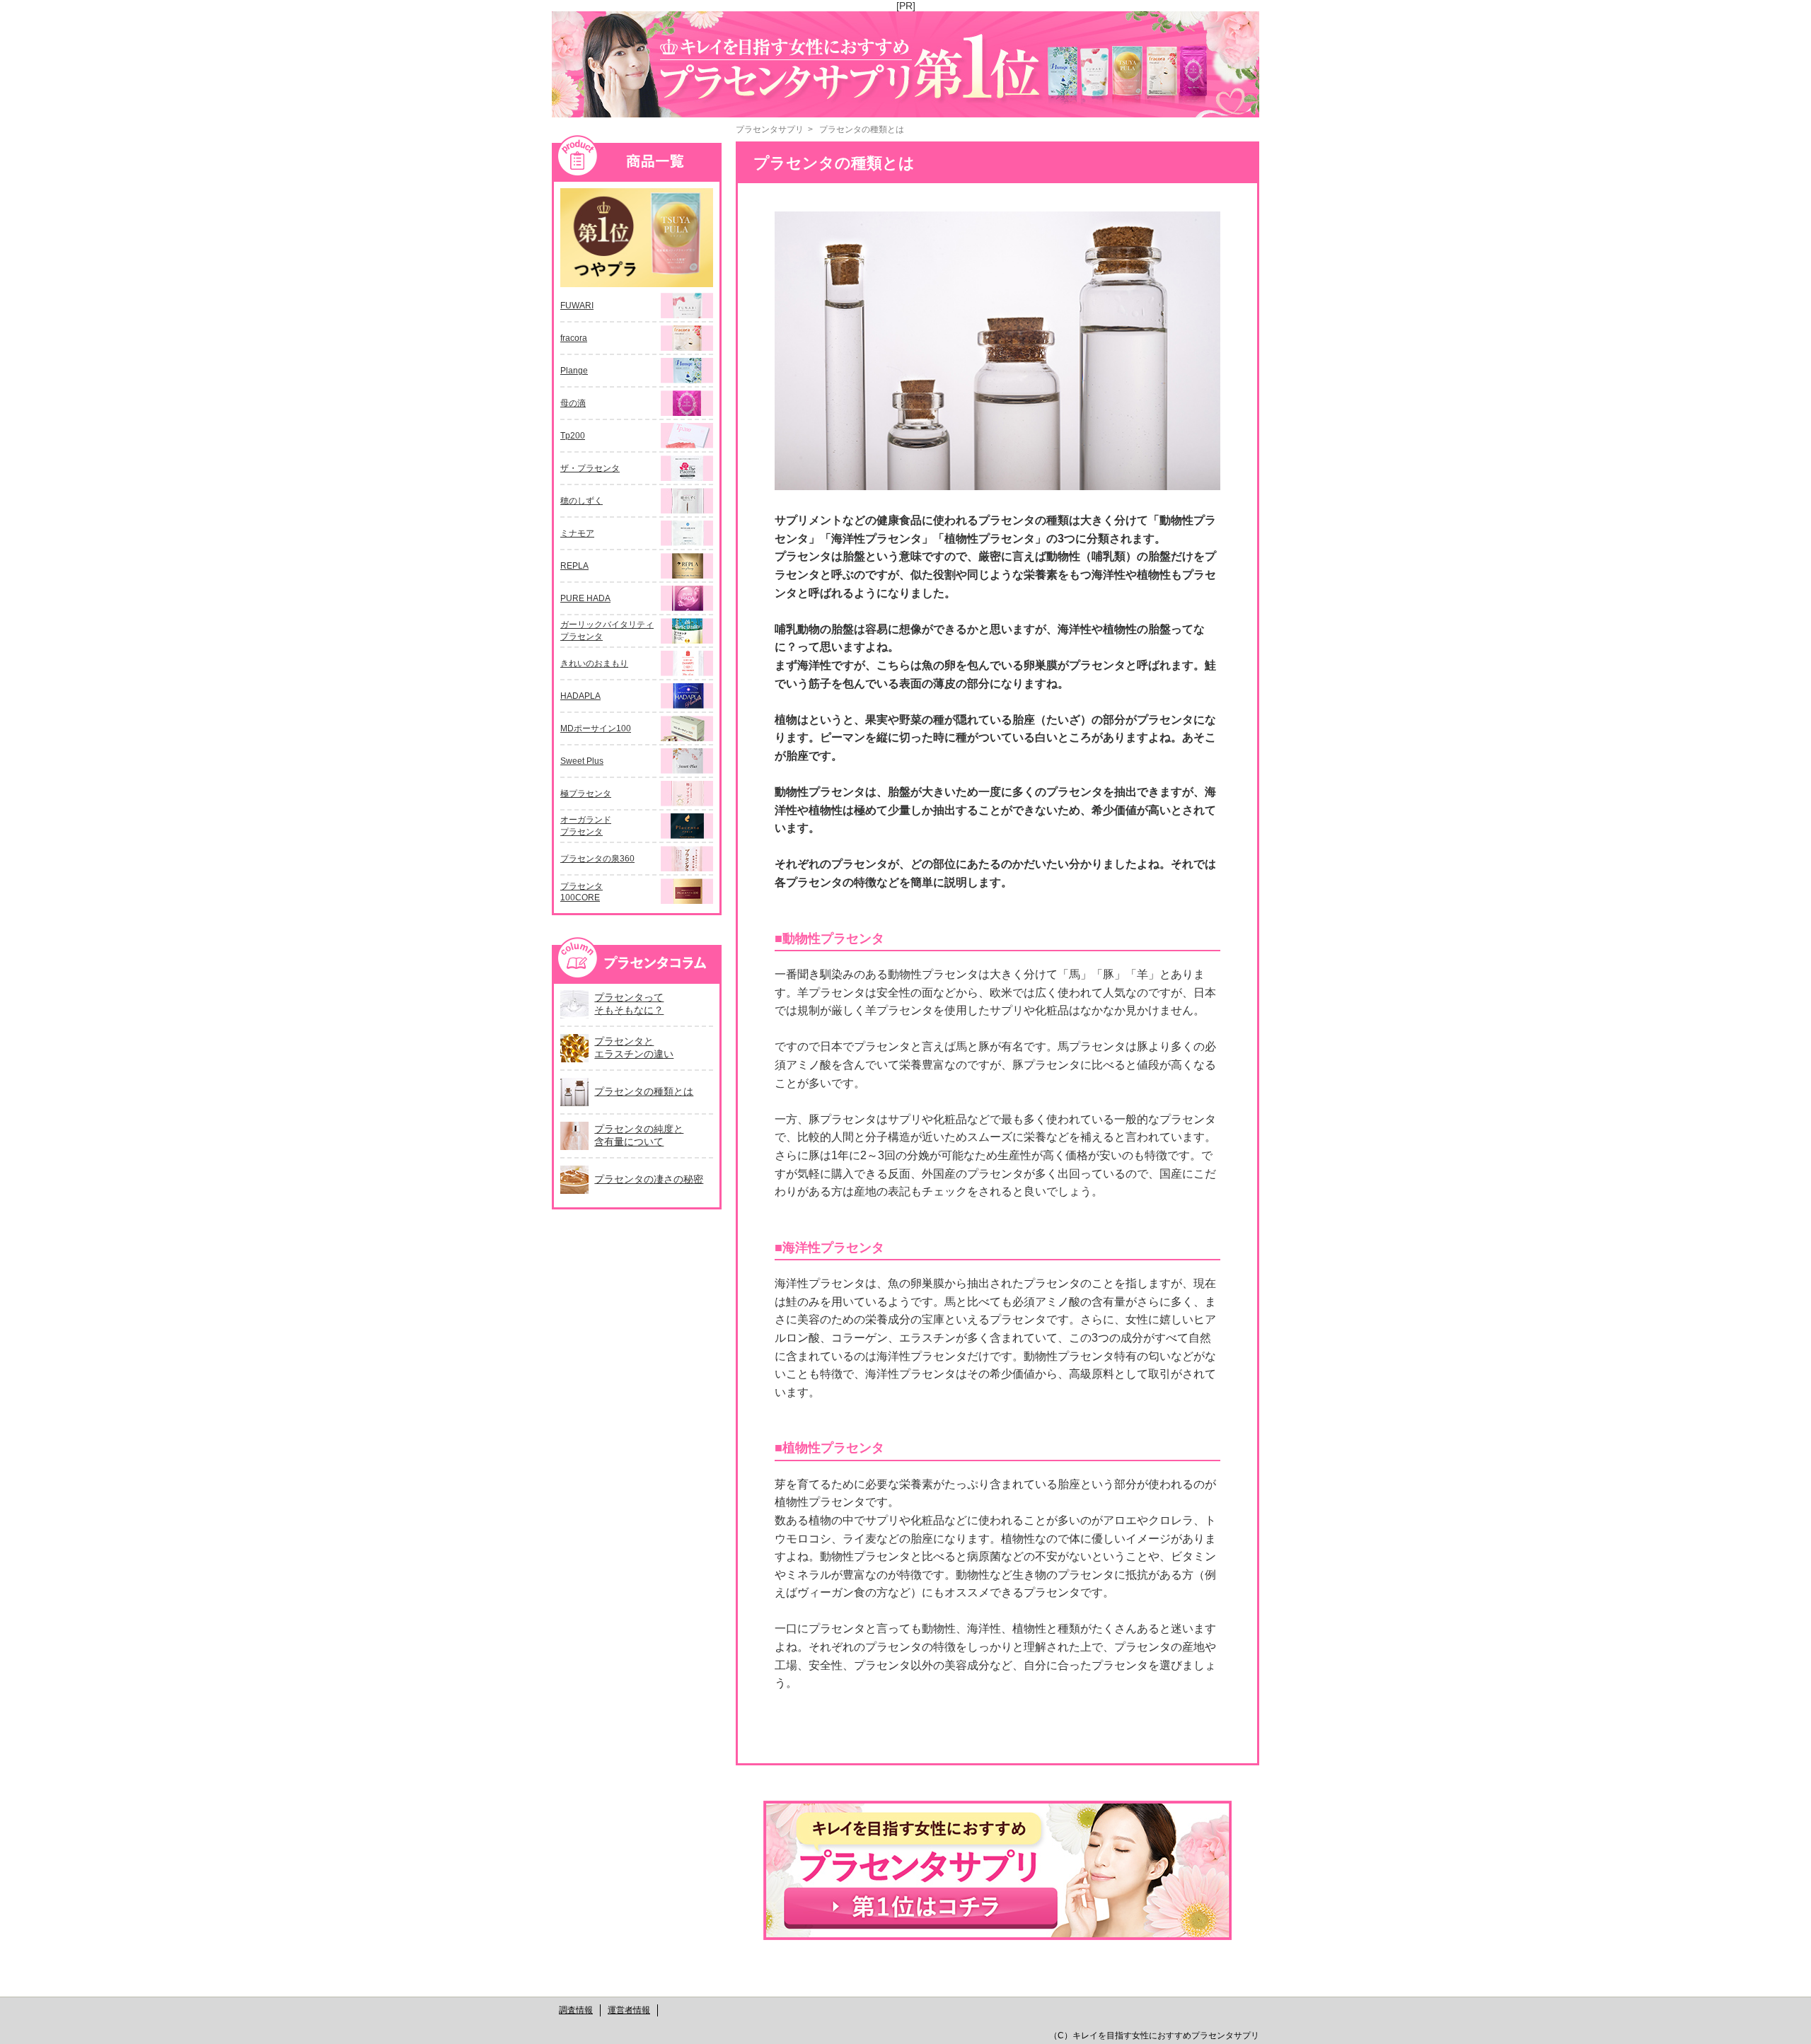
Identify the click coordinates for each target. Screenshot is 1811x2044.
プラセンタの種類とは (862, 129)
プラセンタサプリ (770, 129)
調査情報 (576, 2010)
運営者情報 (629, 2010)
